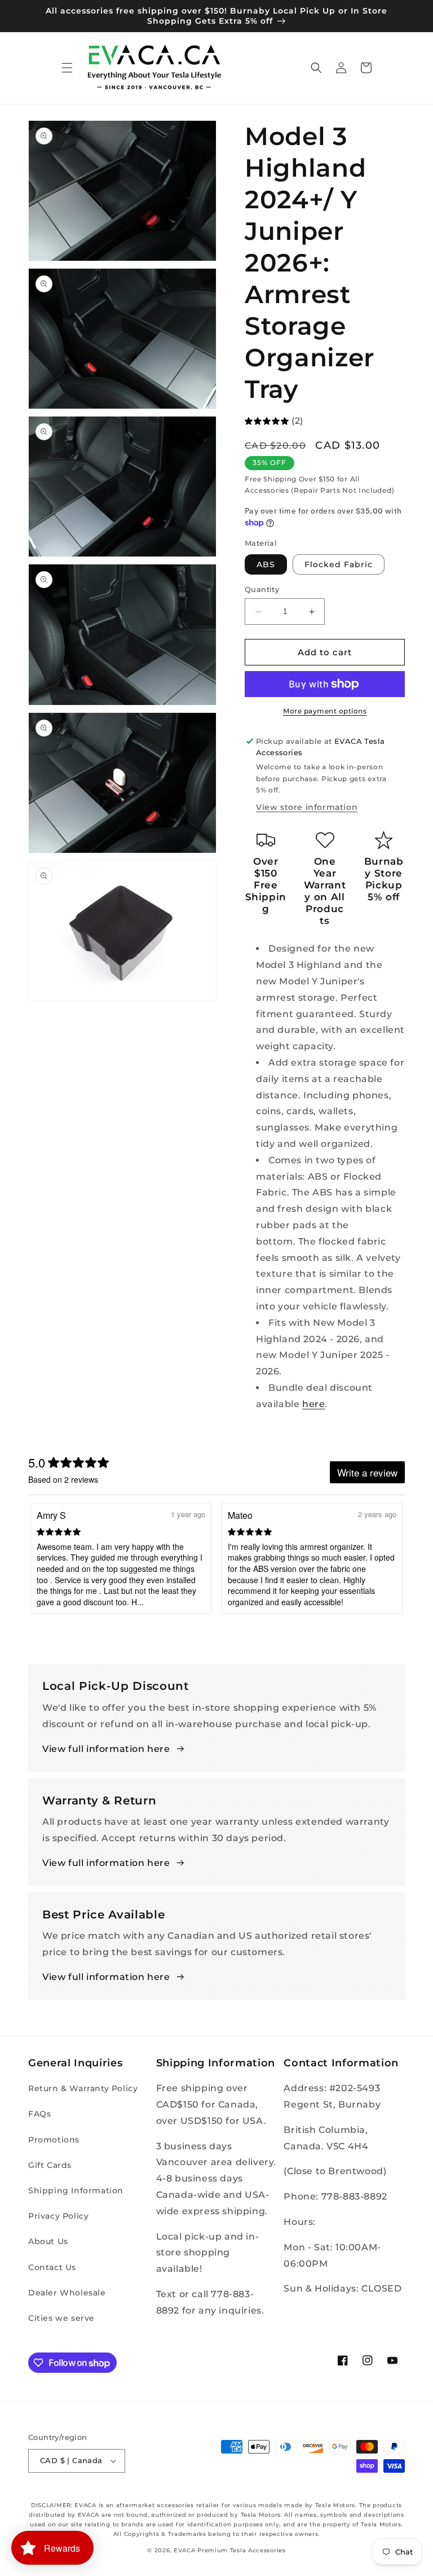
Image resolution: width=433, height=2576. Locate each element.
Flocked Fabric (339, 564)
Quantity (262, 589)
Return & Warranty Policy (83, 2088)
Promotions (54, 2140)
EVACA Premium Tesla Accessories (230, 2550)
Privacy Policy (58, 2216)
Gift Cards (50, 2165)
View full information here (106, 1749)
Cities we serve (61, 2318)
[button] (67, 68)
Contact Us (52, 2267)
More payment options (325, 711)
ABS (266, 564)
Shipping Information (76, 2191)
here (313, 1404)
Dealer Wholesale (67, 2293)
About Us (48, 2241)
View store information (307, 807)
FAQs (39, 2114)
